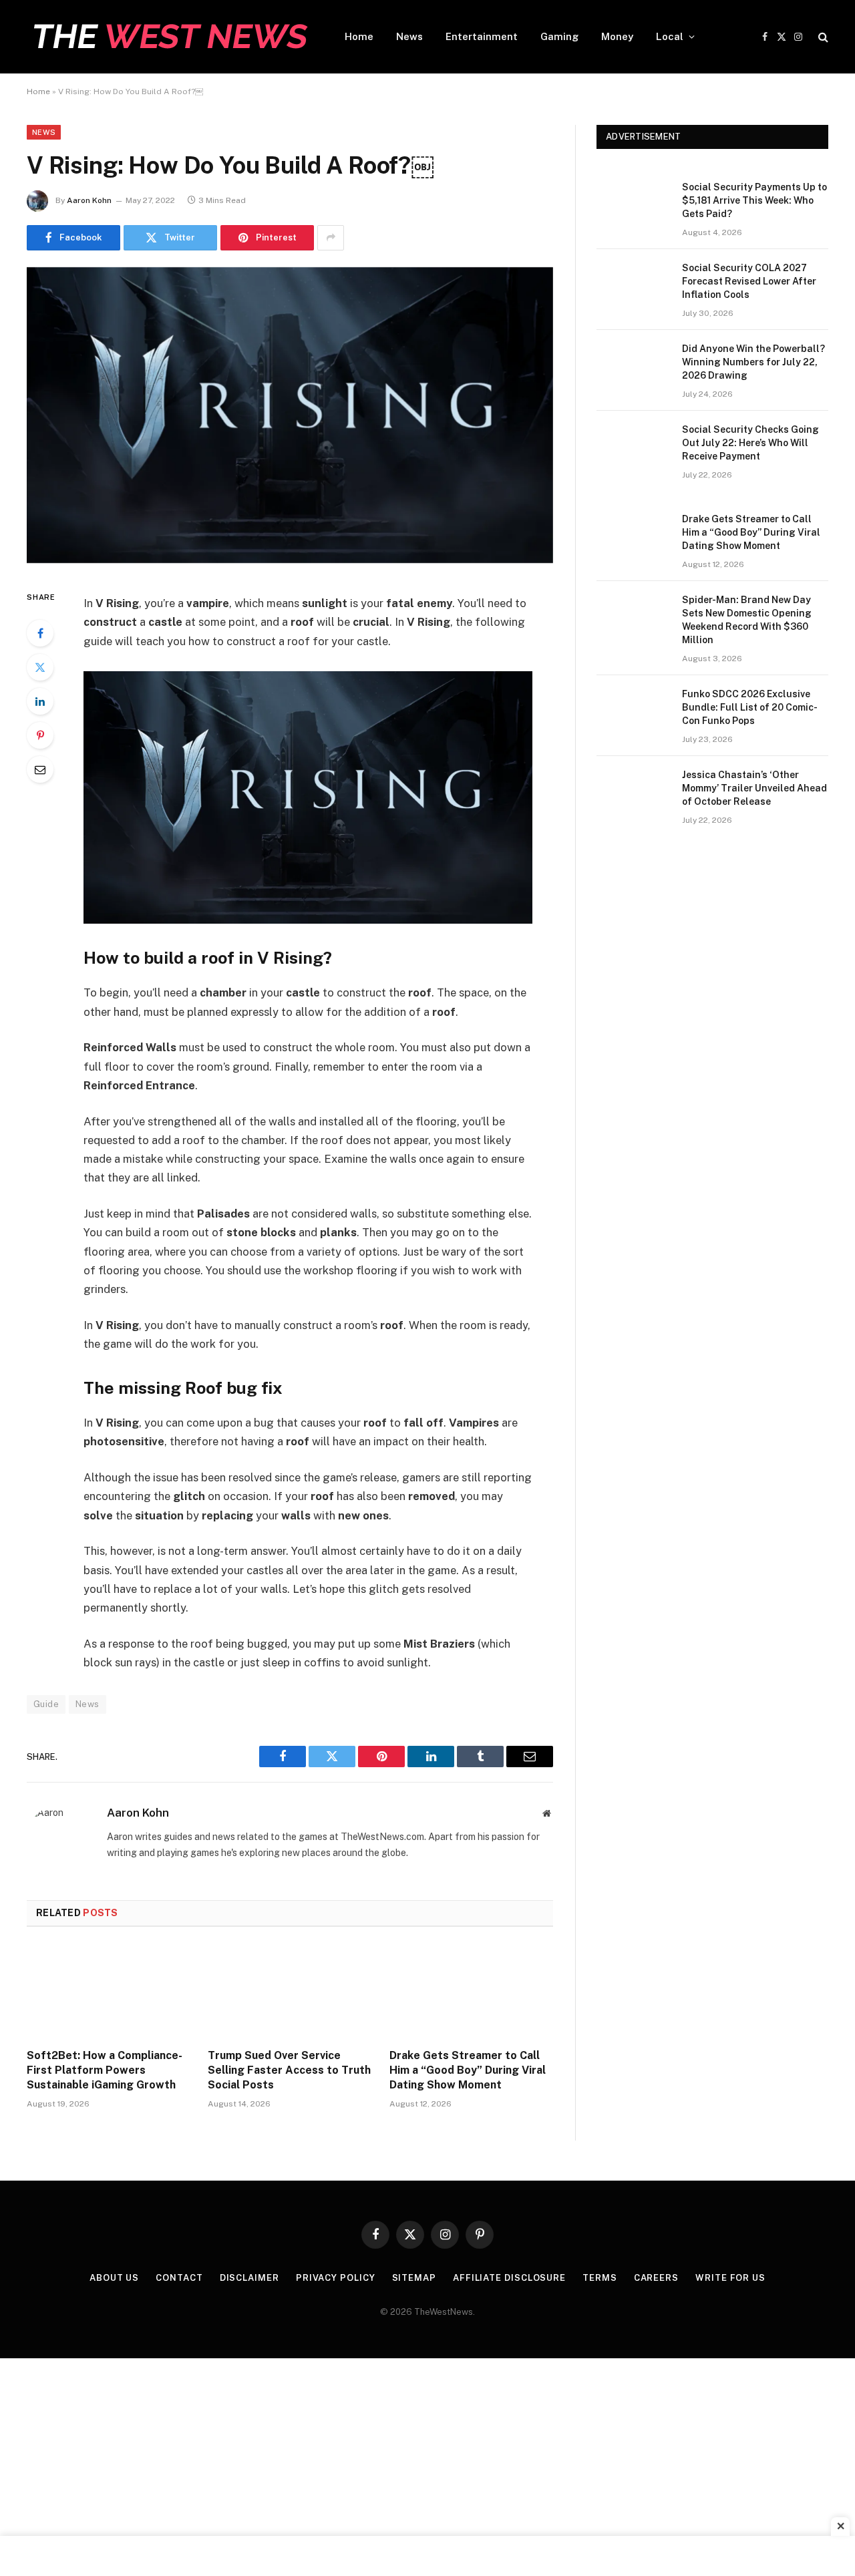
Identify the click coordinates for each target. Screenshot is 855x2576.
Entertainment (482, 36)
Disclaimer (249, 2278)
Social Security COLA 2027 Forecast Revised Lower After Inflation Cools (749, 281)
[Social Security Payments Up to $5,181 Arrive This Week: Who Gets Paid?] (633, 204)
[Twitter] (40, 667)
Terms (600, 2278)
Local (670, 36)
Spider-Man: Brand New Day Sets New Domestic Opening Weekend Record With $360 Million (747, 620)
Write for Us (730, 2278)
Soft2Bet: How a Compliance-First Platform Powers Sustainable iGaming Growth (105, 2070)
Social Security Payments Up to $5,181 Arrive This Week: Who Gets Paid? (754, 200)
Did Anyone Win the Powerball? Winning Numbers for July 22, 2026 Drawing (753, 362)
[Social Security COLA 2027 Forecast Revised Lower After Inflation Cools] (633, 285)
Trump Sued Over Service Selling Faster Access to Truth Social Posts (289, 2070)
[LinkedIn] (40, 701)
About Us (114, 2278)
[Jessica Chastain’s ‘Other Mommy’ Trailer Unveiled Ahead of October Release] (633, 792)
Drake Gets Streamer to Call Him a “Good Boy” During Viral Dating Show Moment (468, 2070)
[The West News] (168, 37)
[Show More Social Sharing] (331, 238)
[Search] (822, 37)
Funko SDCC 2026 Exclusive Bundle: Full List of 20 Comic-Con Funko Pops (750, 707)
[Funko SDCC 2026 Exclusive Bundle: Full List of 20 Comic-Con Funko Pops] (633, 711)
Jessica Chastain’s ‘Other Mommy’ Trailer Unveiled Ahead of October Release (754, 788)
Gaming (559, 36)
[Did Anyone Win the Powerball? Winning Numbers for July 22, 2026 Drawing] (633, 366)
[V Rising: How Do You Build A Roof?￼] (290, 560)
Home (359, 36)
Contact (179, 2278)
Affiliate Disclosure (509, 2278)
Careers (656, 2278)
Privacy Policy (336, 2278)
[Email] (40, 769)
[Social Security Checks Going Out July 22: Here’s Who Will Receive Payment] (633, 447)
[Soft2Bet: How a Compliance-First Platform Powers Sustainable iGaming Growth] (109, 1992)
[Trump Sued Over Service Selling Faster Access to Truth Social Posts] (290, 1992)
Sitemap (414, 2278)
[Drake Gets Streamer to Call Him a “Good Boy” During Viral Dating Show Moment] (471, 1992)
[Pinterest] (40, 735)
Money (617, 36)
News (409, 36)
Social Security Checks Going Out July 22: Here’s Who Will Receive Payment (750, 443)
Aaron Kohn (89, 200)
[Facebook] (40, 633)
